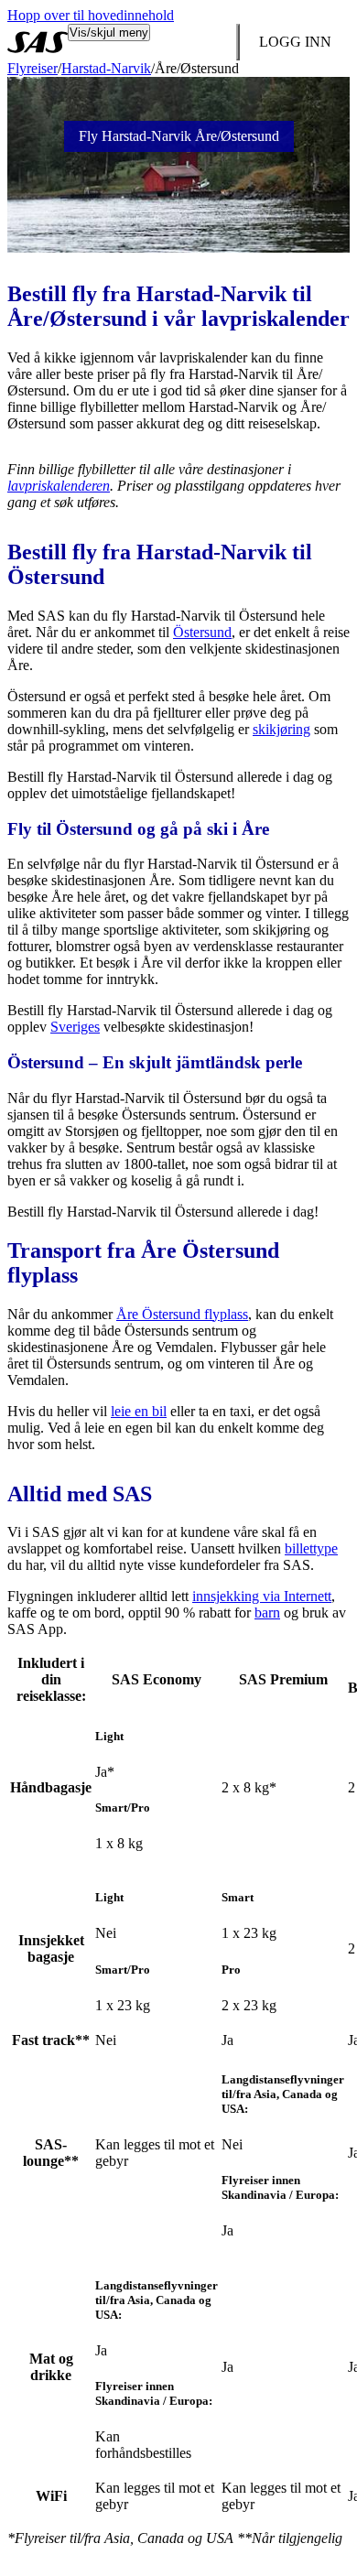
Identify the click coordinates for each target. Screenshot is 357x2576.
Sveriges (75, 1027)
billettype (311, 1548)
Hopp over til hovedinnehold (91, 15)
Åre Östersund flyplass (182, 1314)
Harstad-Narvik (106, 68)
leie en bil (139, 1411)
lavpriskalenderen (59, 486)
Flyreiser (32, 68)
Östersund (202, 632)
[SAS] (38, 42)
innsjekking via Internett (262, 1596)
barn (267, 1613)
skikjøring (281, 729)
